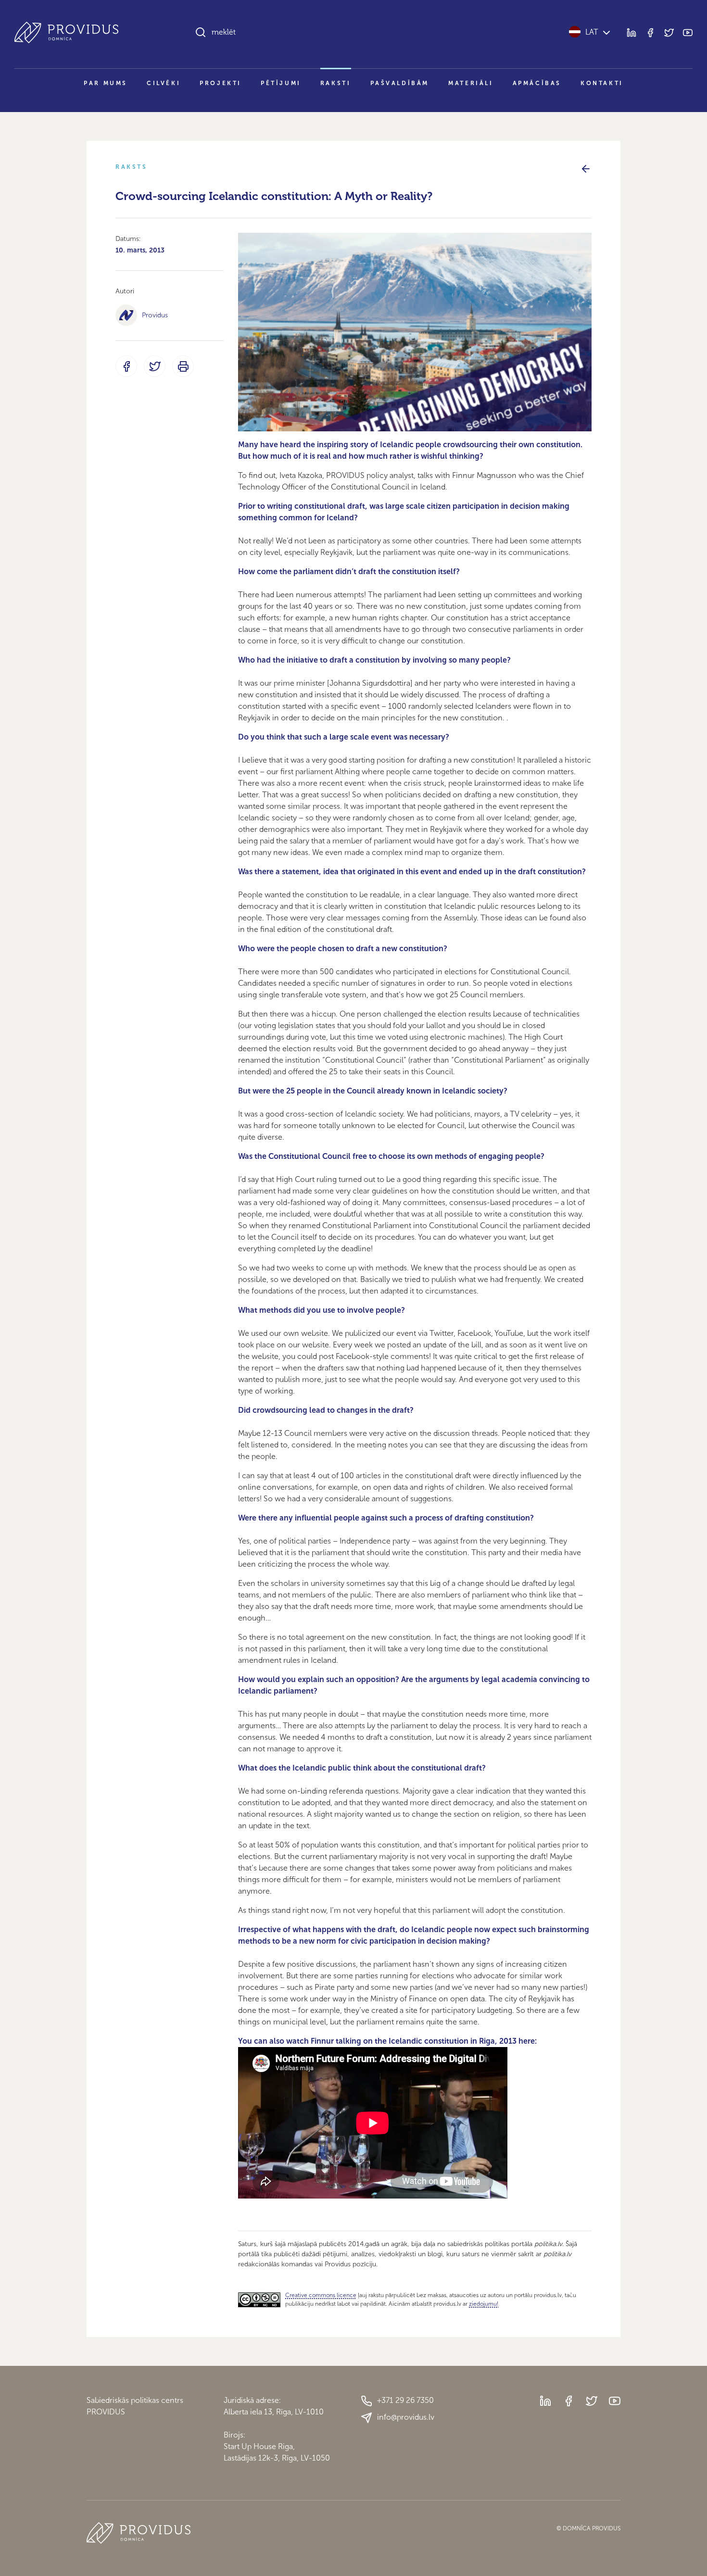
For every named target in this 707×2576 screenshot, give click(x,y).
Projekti (221, 83)
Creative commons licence (321, 2295)
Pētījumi (281, 83)
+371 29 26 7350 (405, 2400)
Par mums (106, 83)
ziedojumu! (484, 2304)
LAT (592, 32)
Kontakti (602, 83)
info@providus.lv (406, 2417)
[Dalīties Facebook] (126, 366)
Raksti (336, 83)
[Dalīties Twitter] (155, 366)
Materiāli (471, 83)
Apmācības (537, 83)
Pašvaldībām (400, 83)
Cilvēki (164, 83)
